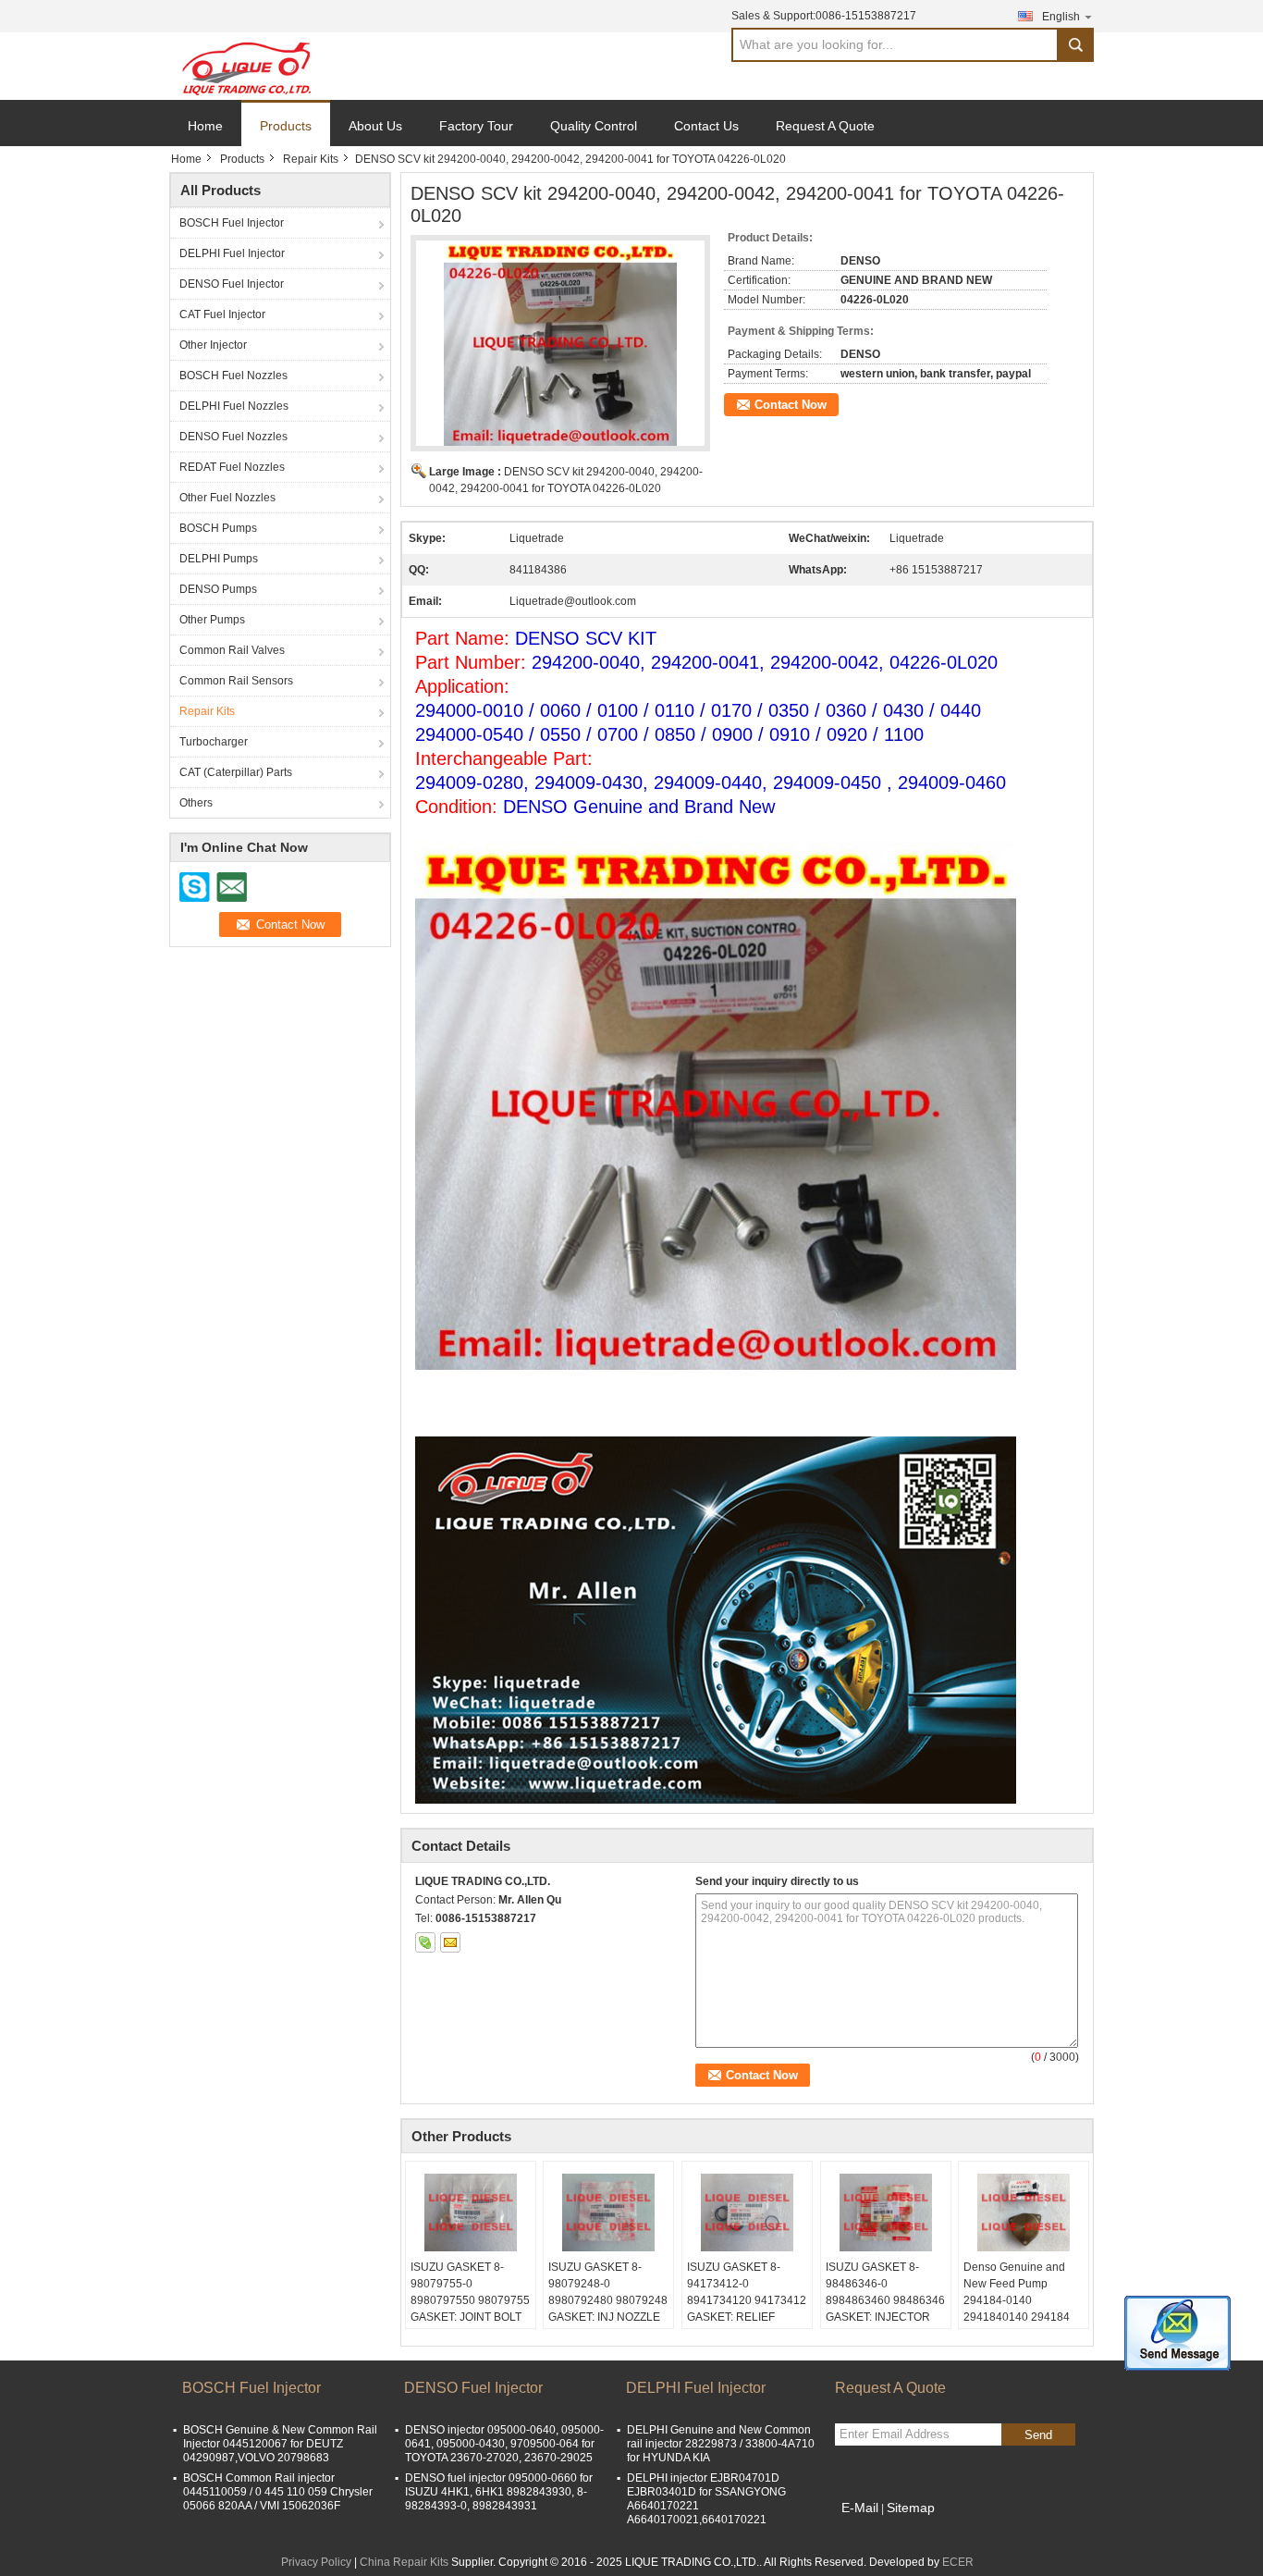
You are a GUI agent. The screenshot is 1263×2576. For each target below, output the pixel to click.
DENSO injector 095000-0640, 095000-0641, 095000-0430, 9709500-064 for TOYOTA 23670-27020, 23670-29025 (504, 2444)
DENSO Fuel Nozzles (233, 437)
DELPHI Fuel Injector (232, 253)
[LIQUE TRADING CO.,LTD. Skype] (425, 1942)
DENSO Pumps (218, 589)
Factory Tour (476, 126)
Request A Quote (825, 126)
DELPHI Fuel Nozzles (234, 406)
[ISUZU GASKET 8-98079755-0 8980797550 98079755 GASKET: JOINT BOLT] (471, 2212)
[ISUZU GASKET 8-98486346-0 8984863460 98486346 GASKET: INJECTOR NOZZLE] (886, 2212)
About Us (375, 126)
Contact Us (706, 126)
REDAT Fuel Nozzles (232, 467)
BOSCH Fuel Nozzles (233, 376)
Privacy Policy (316, 2562)
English (1061, 17)
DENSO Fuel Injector (232, 284)
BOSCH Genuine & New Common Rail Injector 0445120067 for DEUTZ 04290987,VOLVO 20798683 (280, 2444)
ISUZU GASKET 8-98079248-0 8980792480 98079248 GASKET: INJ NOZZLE (608, 2292)
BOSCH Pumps (218, 528)
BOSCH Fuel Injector (232, 223)
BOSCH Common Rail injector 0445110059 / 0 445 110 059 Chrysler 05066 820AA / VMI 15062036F (278, 2492)
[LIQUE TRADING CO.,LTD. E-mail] (450, 1942)
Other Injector (213, 345)
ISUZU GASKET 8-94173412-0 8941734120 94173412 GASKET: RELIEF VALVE (747, 2300)
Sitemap (911, 2508)
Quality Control (594, 126)
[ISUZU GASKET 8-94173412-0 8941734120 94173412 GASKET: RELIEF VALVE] (747, 2212)
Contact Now (791, 405)
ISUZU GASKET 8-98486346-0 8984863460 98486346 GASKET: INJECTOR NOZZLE (885, 2300)
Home (205, 126)
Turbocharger (214, 742)
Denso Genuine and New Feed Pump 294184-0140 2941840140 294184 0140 (1017, 2300)
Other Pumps (212, 620)
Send (1038, 2435)
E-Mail (860, 2508)
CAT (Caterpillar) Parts (236, 772)
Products (286, 126)
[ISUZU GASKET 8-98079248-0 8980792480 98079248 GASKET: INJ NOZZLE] (608, 2212)
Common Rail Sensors (236, 681)
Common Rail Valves (232, 650)
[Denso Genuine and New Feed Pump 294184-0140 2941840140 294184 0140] (1024, 2212)
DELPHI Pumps (219, 559)
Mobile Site (874, 2531)
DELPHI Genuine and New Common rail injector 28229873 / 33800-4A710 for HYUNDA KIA (721, 2444)
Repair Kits (311, 159)
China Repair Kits (404, 2562)
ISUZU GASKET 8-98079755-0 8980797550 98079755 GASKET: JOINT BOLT (470, 2292)
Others (196, 803)
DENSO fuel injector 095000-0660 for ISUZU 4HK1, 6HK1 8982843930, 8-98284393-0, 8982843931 (499, 2492)
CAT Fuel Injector (222, 314)
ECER (958, 2562)
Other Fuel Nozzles (227, 498)
